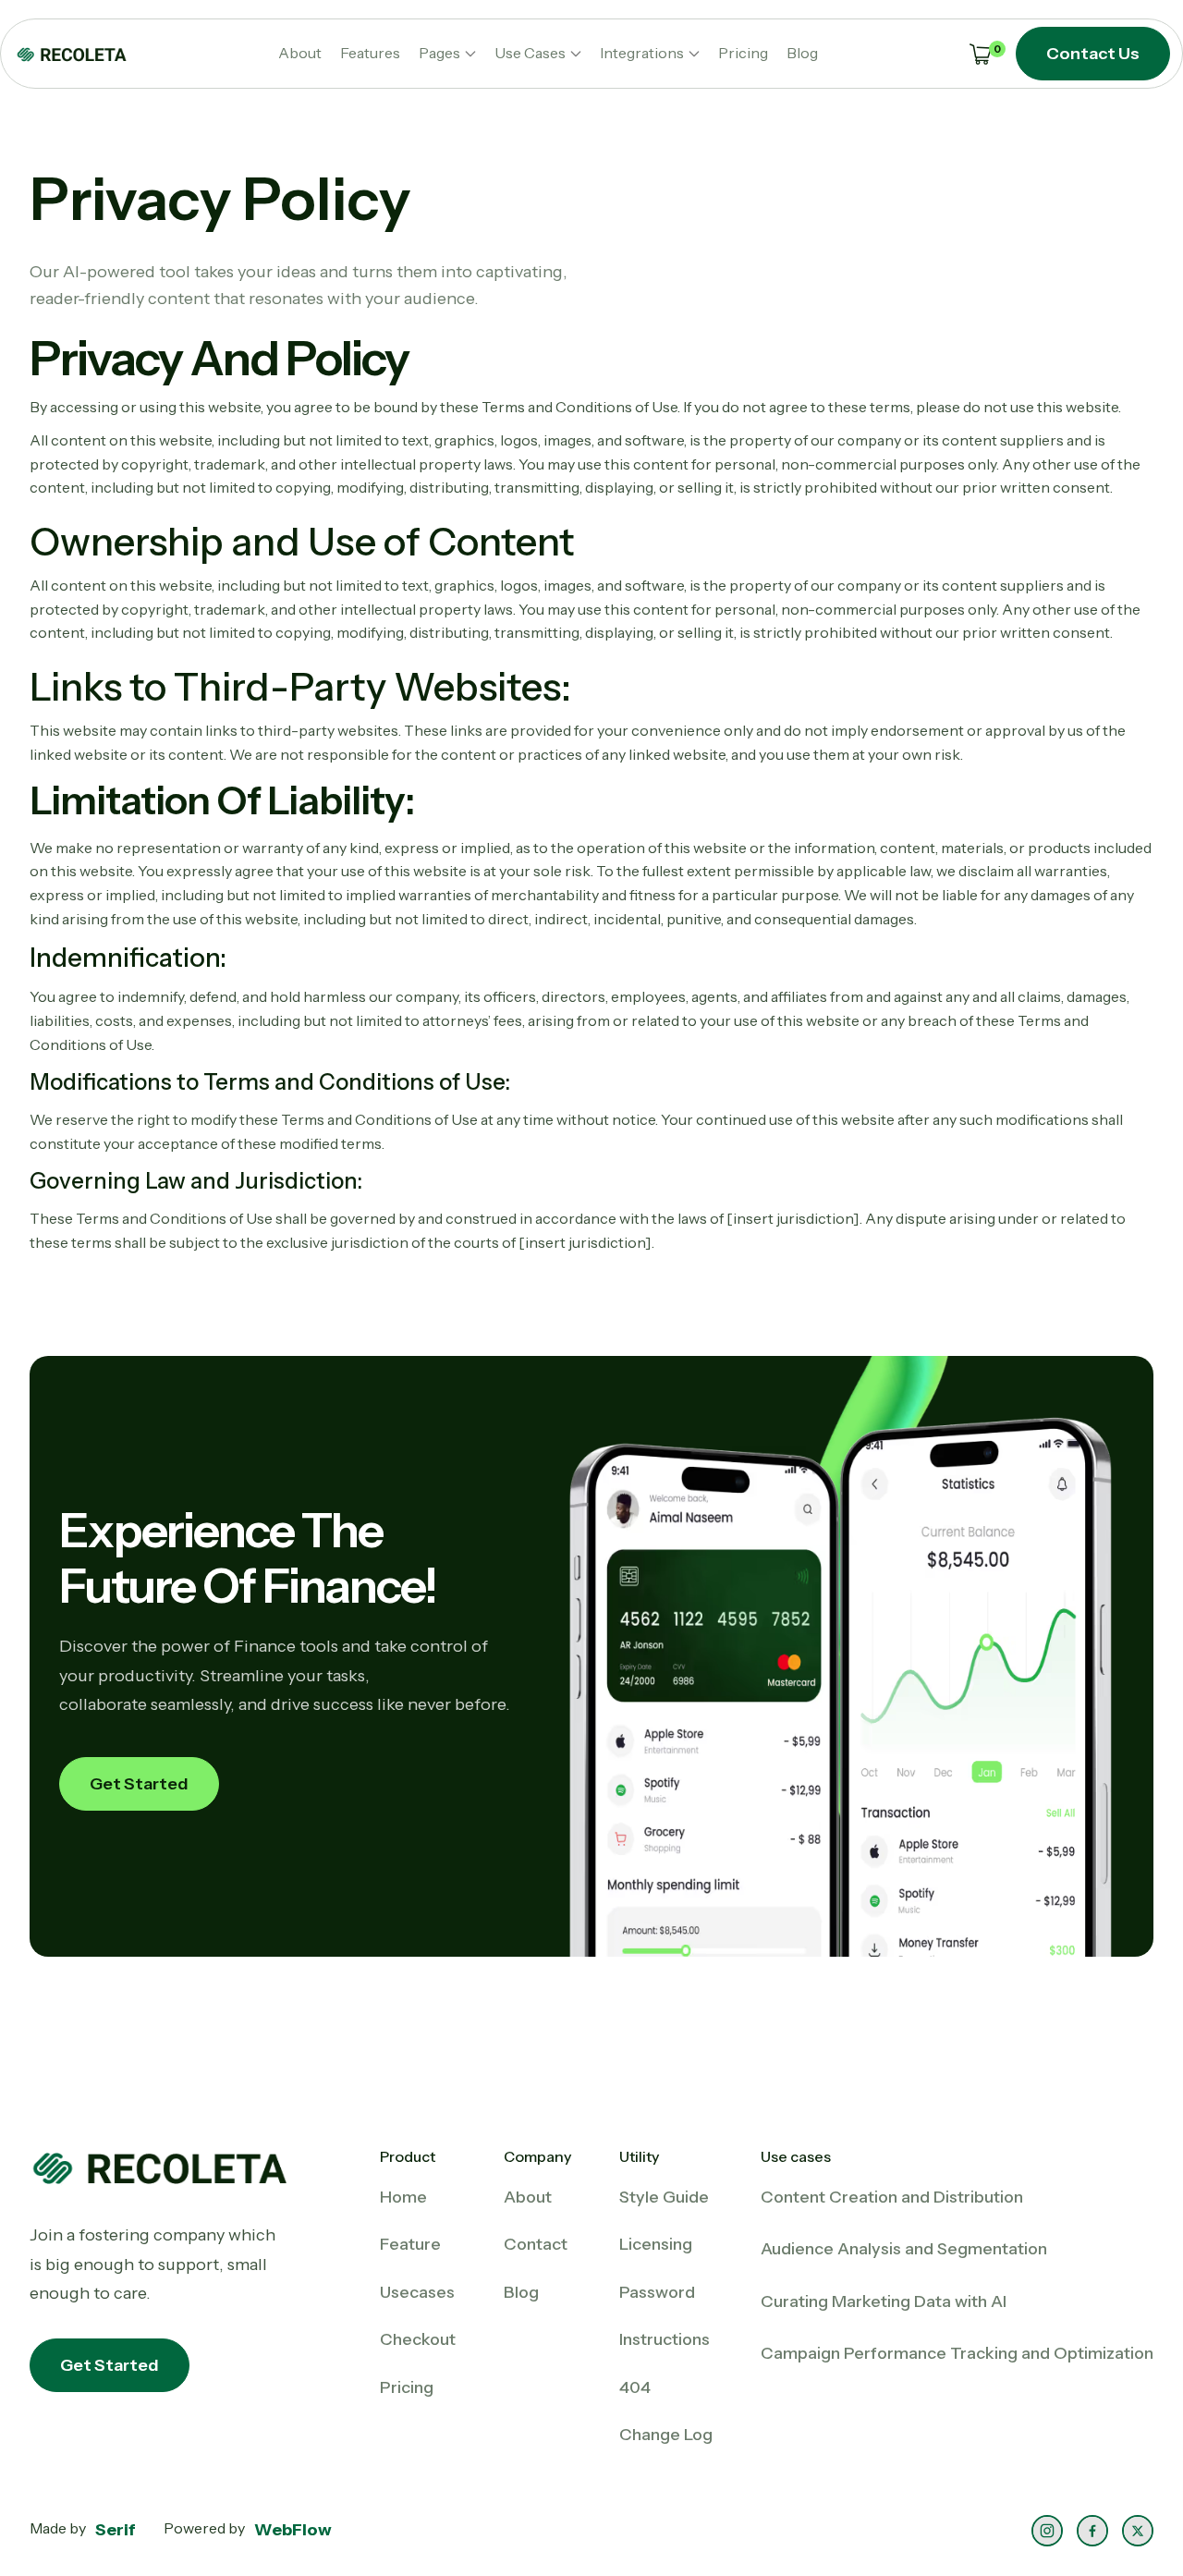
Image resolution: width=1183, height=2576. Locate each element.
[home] (71, 54)
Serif (116, 2530)
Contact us (1093, 54)
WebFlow (293, 2530)
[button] (447, 54)
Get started (139, 1784)
